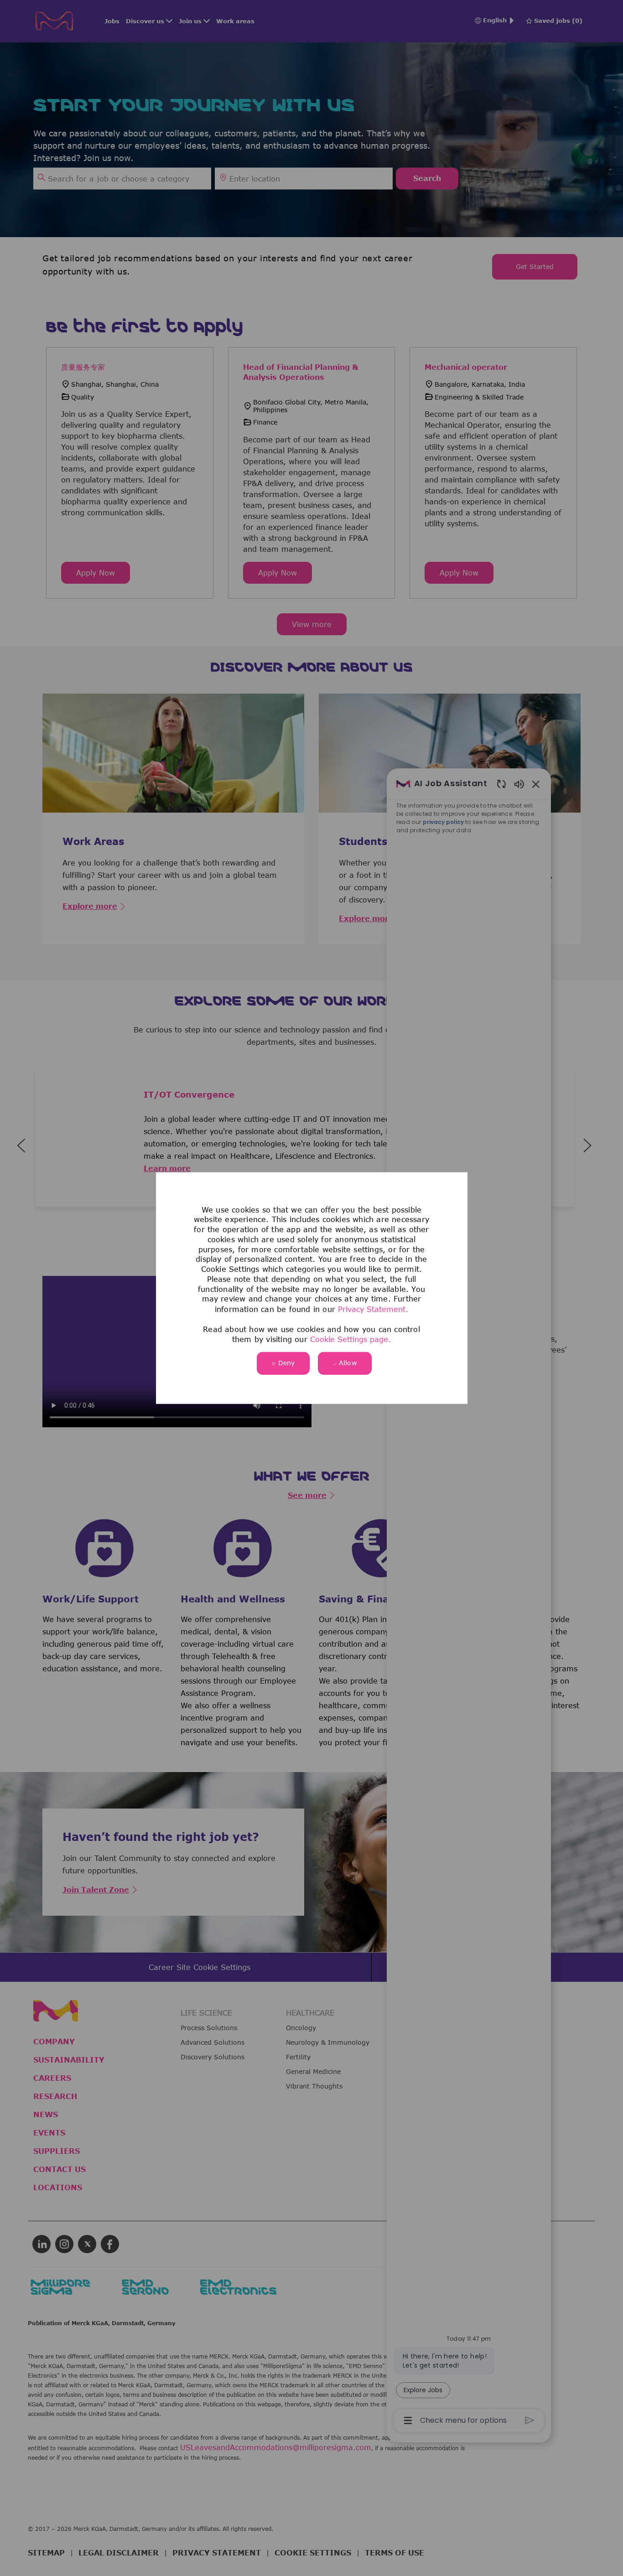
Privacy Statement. (373, 1309)
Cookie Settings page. (350, 1339)
